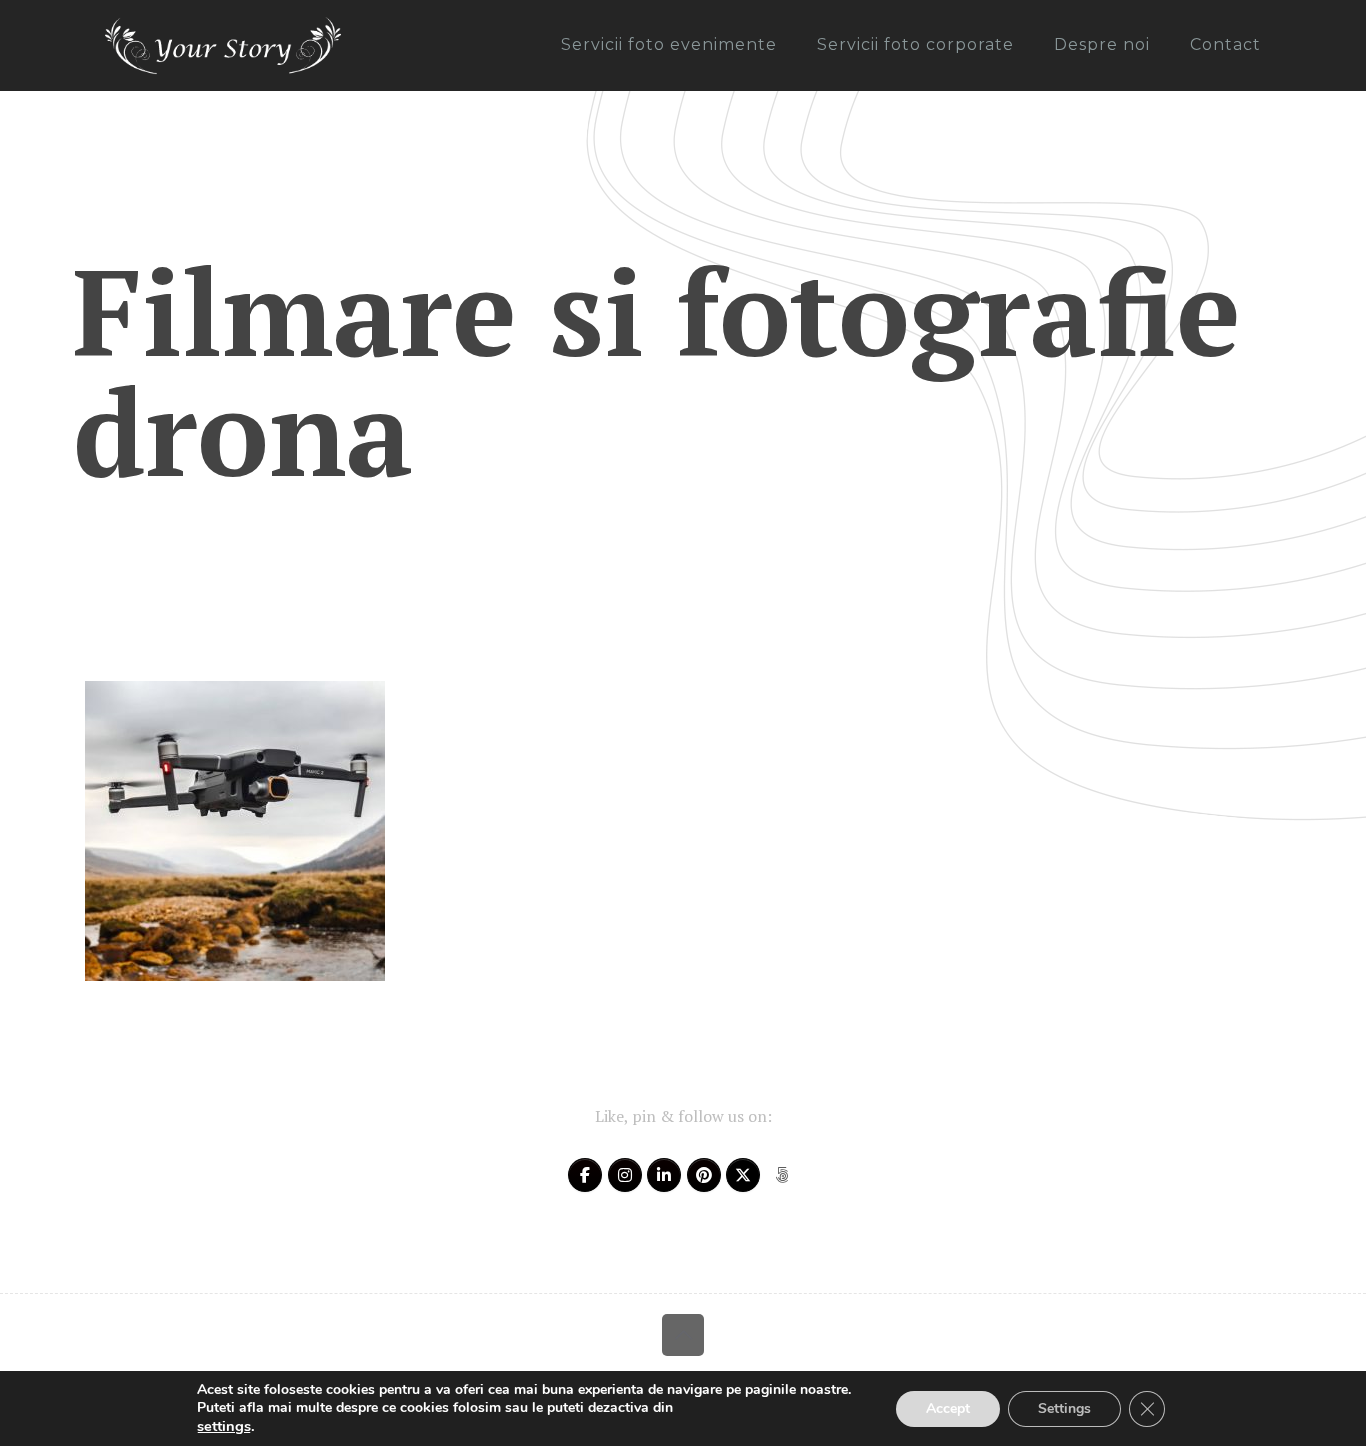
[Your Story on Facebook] (585, 1175)
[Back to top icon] (683, 1335)
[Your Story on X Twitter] (743, 1175)
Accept (948, 1408)
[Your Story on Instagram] (625, 1175)
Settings (1064, 1408)
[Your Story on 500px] (782, 1175)
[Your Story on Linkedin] (664, 1175)
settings (224, 1426)
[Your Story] (223, 45)
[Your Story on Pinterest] (704, 1175)
